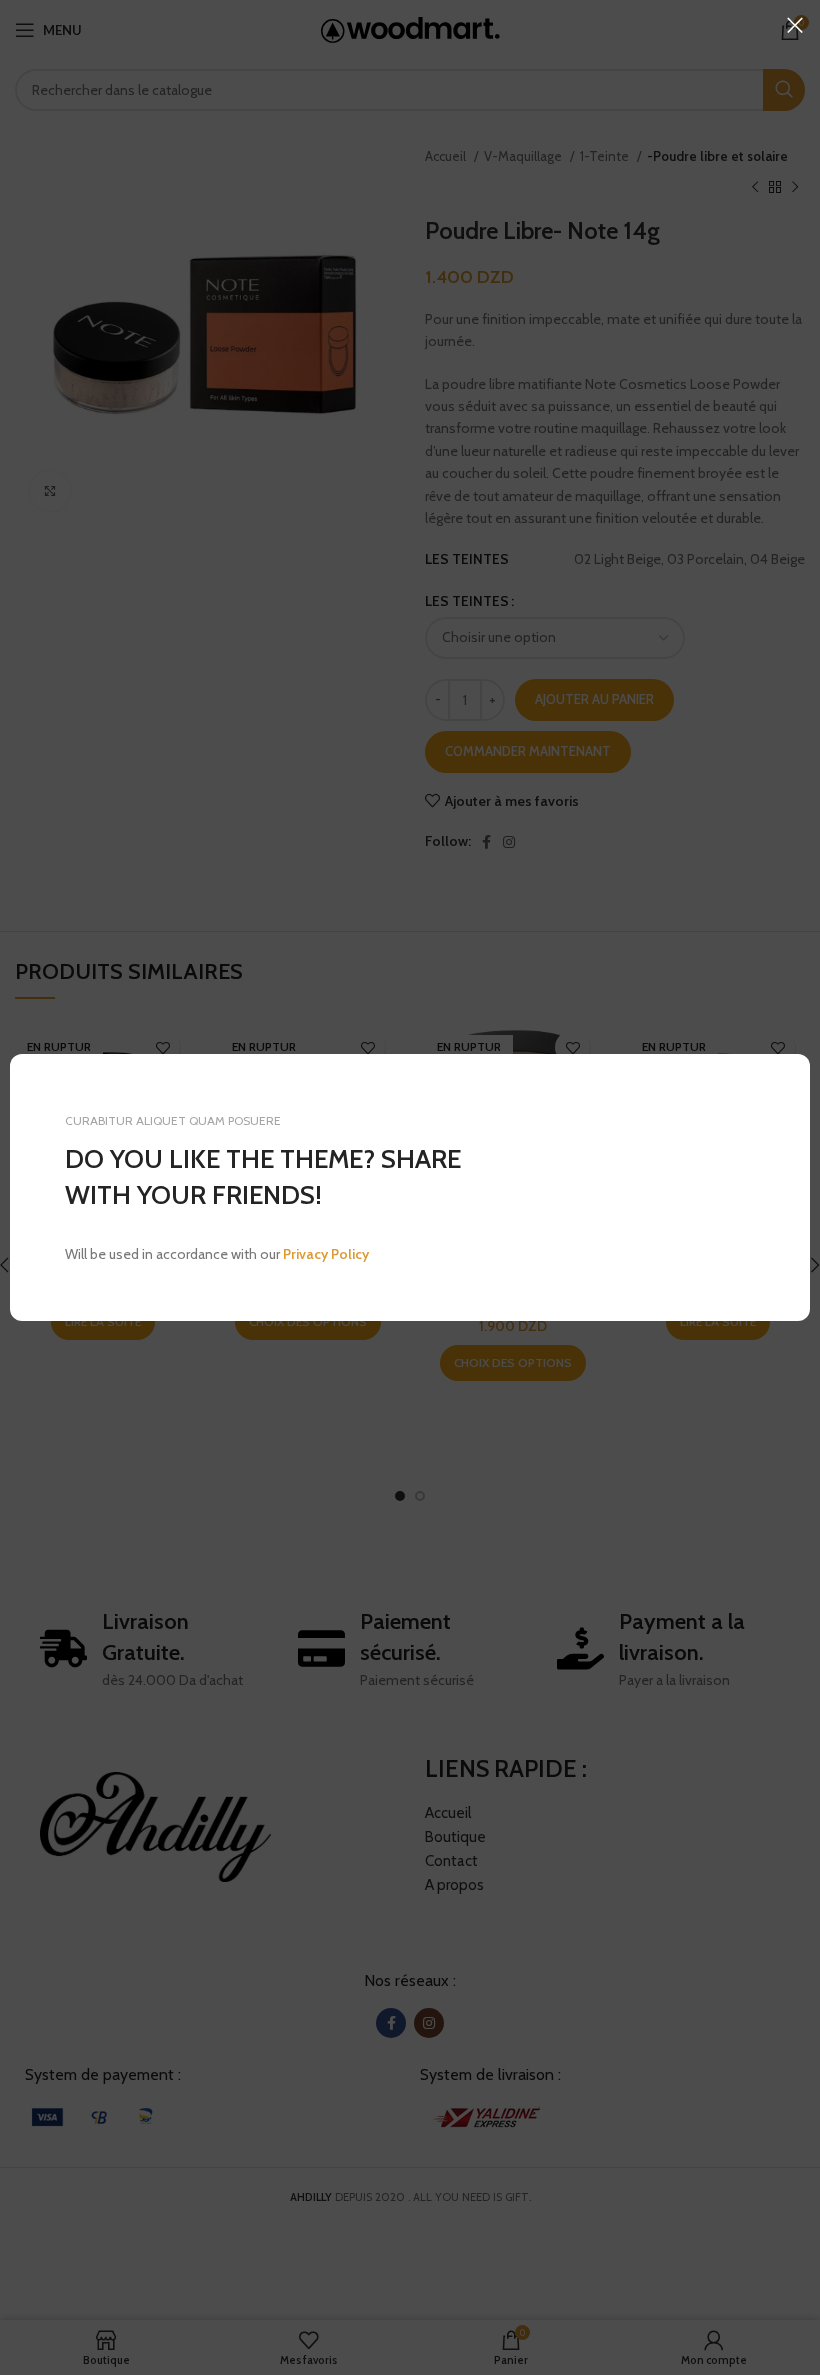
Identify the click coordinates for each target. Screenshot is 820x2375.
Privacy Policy (326, 1254)
